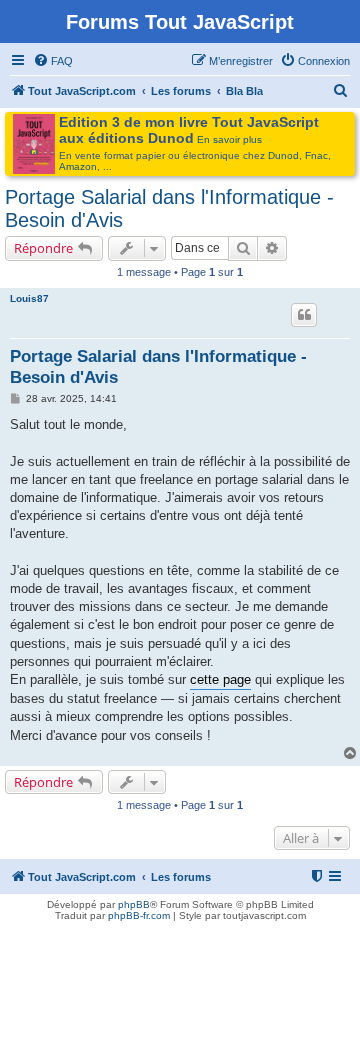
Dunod (283, 155)
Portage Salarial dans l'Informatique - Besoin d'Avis (169, 208)
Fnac (316, 155)
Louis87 (29, 298)
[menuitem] (53, 61)
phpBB (134, 904)
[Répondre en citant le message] (304, 315)
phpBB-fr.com (139, 915)
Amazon (78, 166)
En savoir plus (229, 139)
